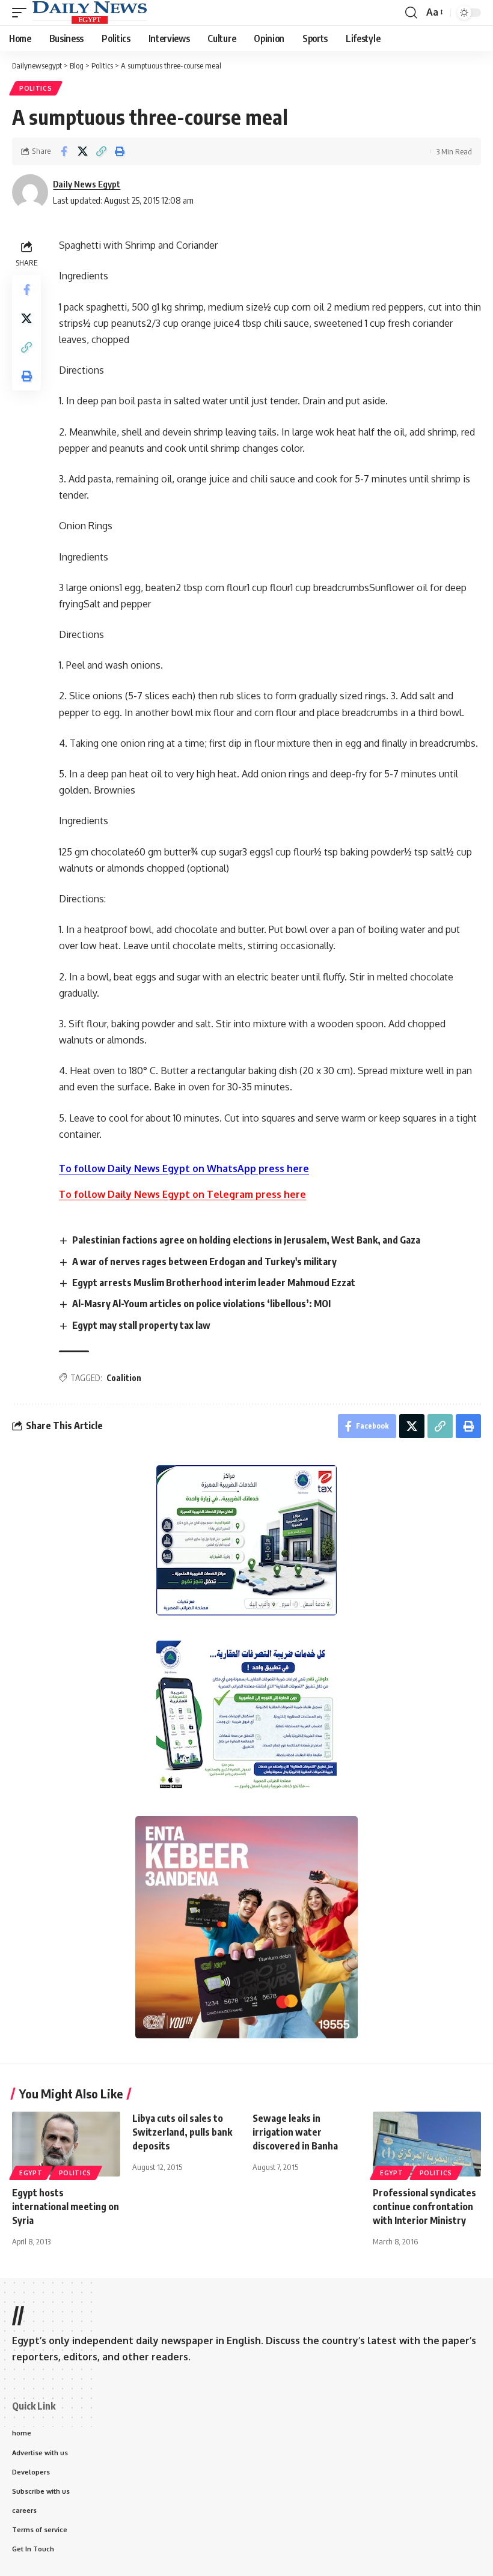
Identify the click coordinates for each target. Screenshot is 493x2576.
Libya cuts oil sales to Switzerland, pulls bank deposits (182, 2132)
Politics (36, 88)
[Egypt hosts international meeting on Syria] (66, 2144)
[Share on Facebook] (64, 151)
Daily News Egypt (87, 184)
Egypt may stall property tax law (141, 1325)
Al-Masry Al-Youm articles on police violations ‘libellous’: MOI (201, 1304)
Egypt (31, 2173)
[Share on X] (82, 151)
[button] (22, 13)
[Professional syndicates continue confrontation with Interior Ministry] (427, 2144)
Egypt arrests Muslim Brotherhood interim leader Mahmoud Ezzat (214, 1283)
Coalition (124, 1378)
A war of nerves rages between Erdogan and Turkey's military (204, 1262)
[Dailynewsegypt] (90, 13)
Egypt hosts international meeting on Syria (66, 2207)
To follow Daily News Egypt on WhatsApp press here (184, 1168)
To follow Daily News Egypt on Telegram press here (182, 1194)
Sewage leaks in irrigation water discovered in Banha (295, 2132)
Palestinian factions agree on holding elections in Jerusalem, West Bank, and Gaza (246, 1240)
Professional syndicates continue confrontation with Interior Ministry (424, 2207)
